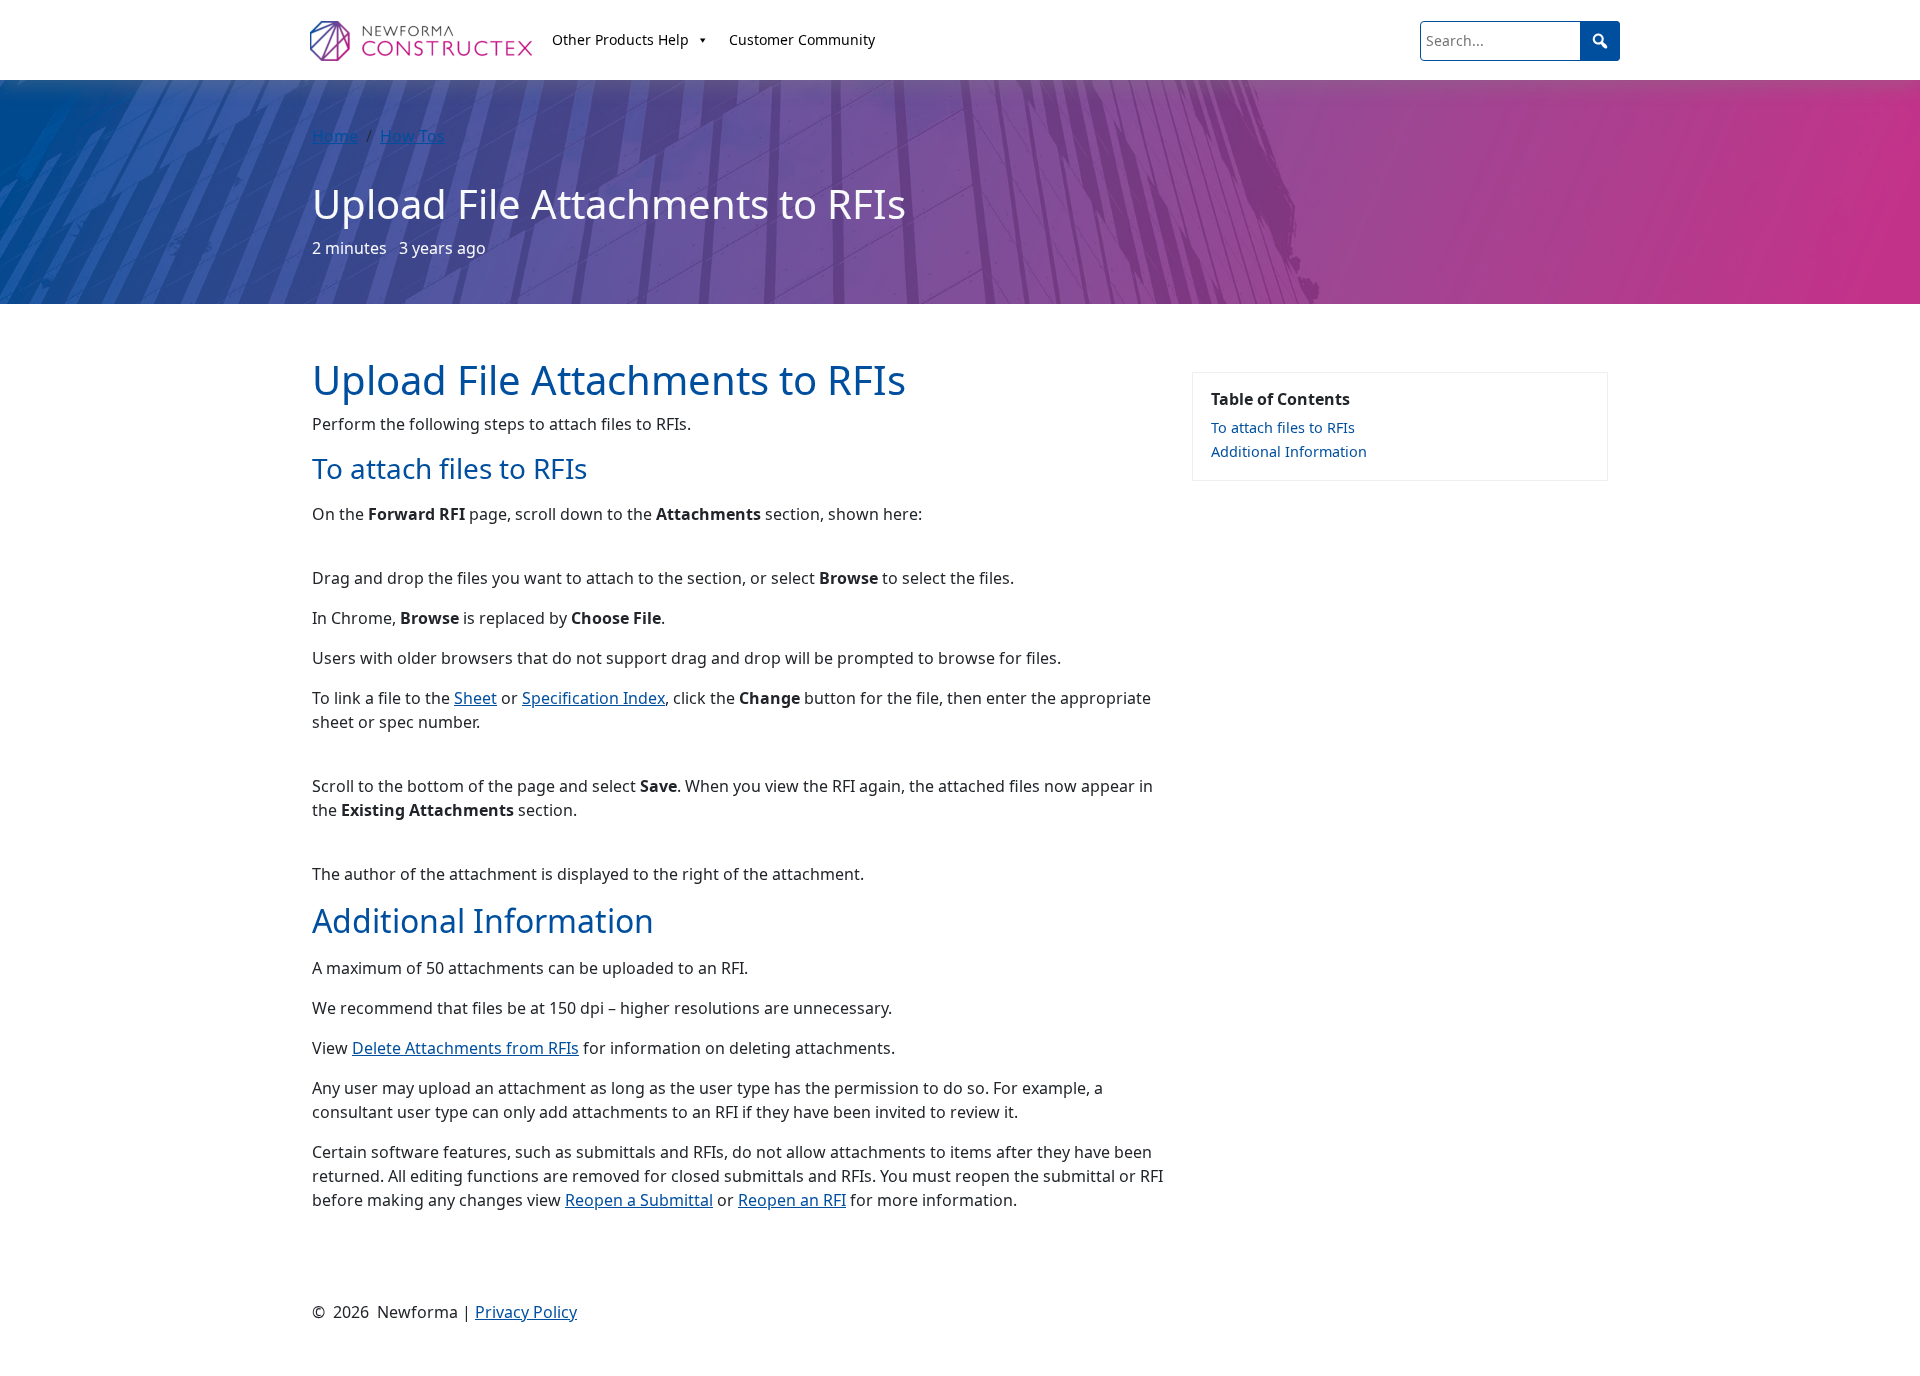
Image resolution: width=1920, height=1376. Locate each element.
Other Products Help (620, 39)
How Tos (412, 136)
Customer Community (802, 39)
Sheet (475, 698)
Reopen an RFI (792, 1200)
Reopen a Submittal (639, 1200)
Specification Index (593, 698)
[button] (1600, 41)
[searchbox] (1520, 41)
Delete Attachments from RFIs (465, 1048)
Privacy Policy (526, 1312)
